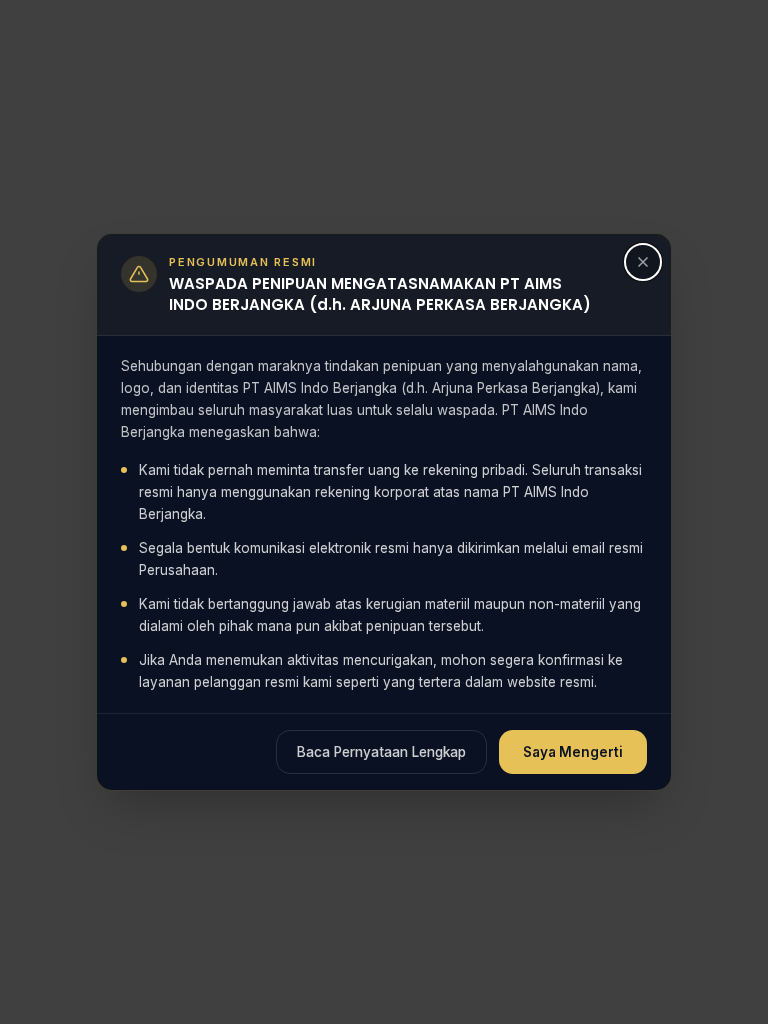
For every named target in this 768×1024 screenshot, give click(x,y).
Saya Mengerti (573, 752)
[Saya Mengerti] (643, 262)
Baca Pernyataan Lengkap (381, 752)
